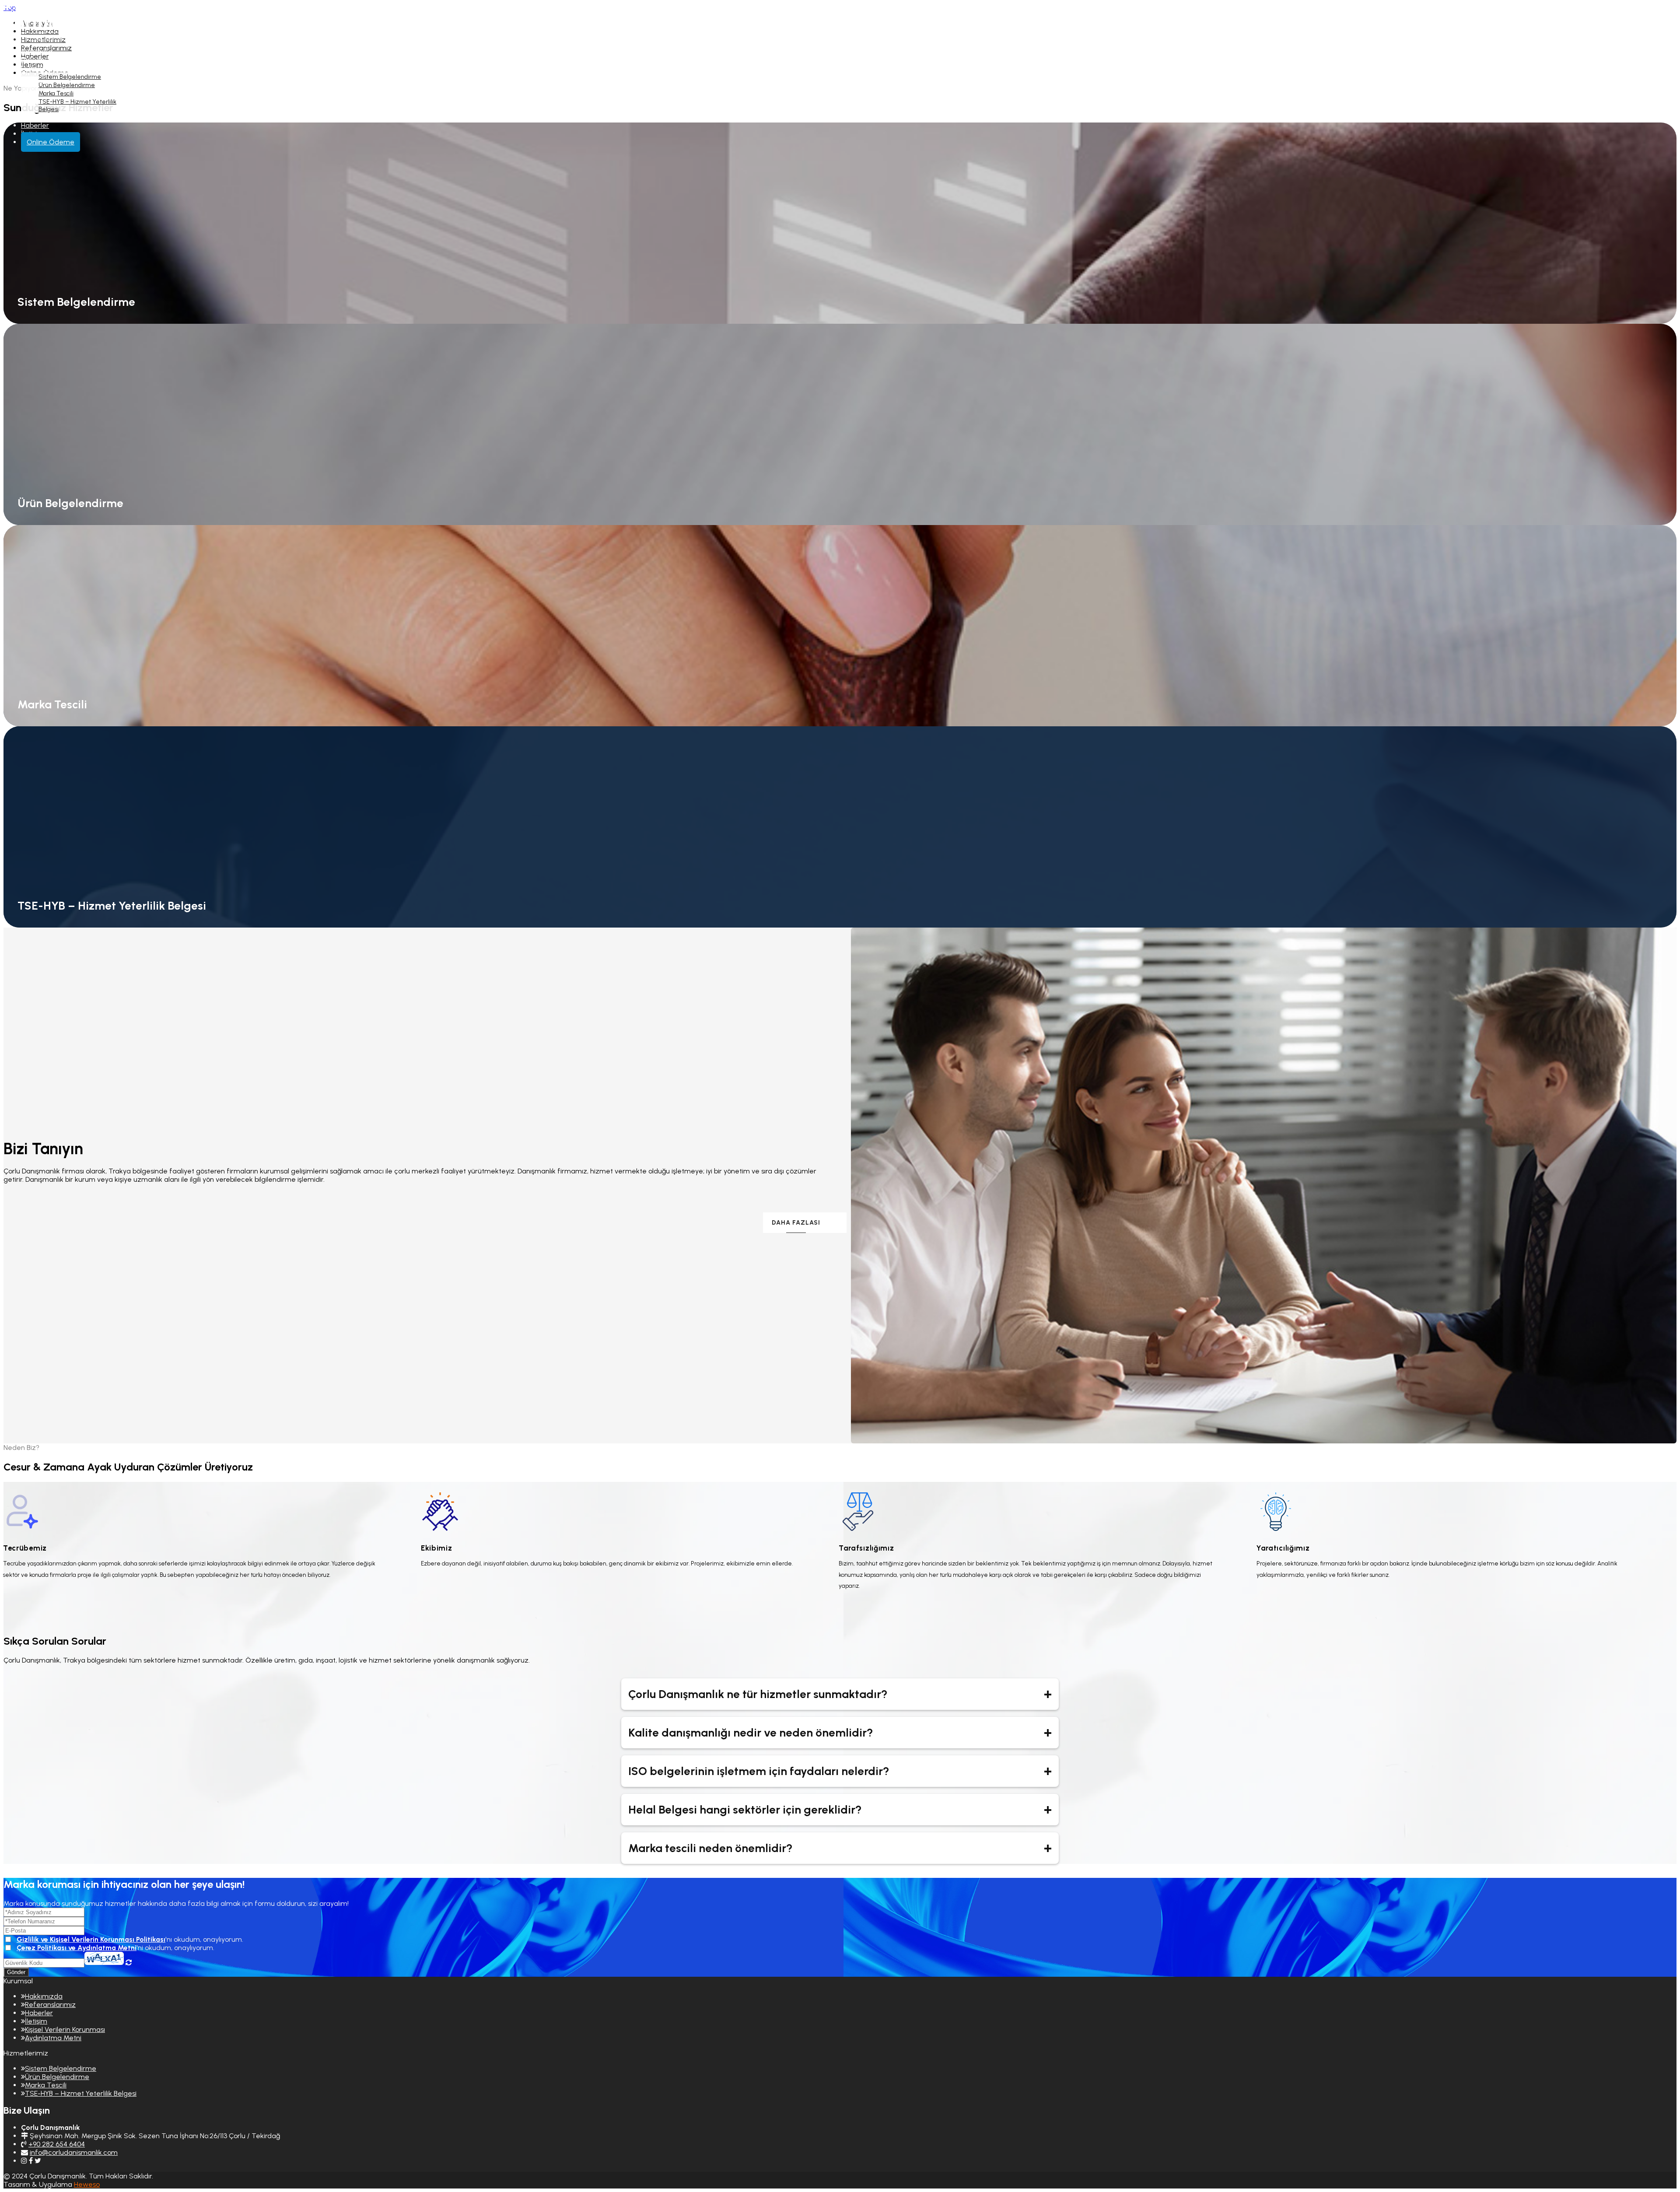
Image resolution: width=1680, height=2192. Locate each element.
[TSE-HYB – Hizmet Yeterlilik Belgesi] (840, 1096)
